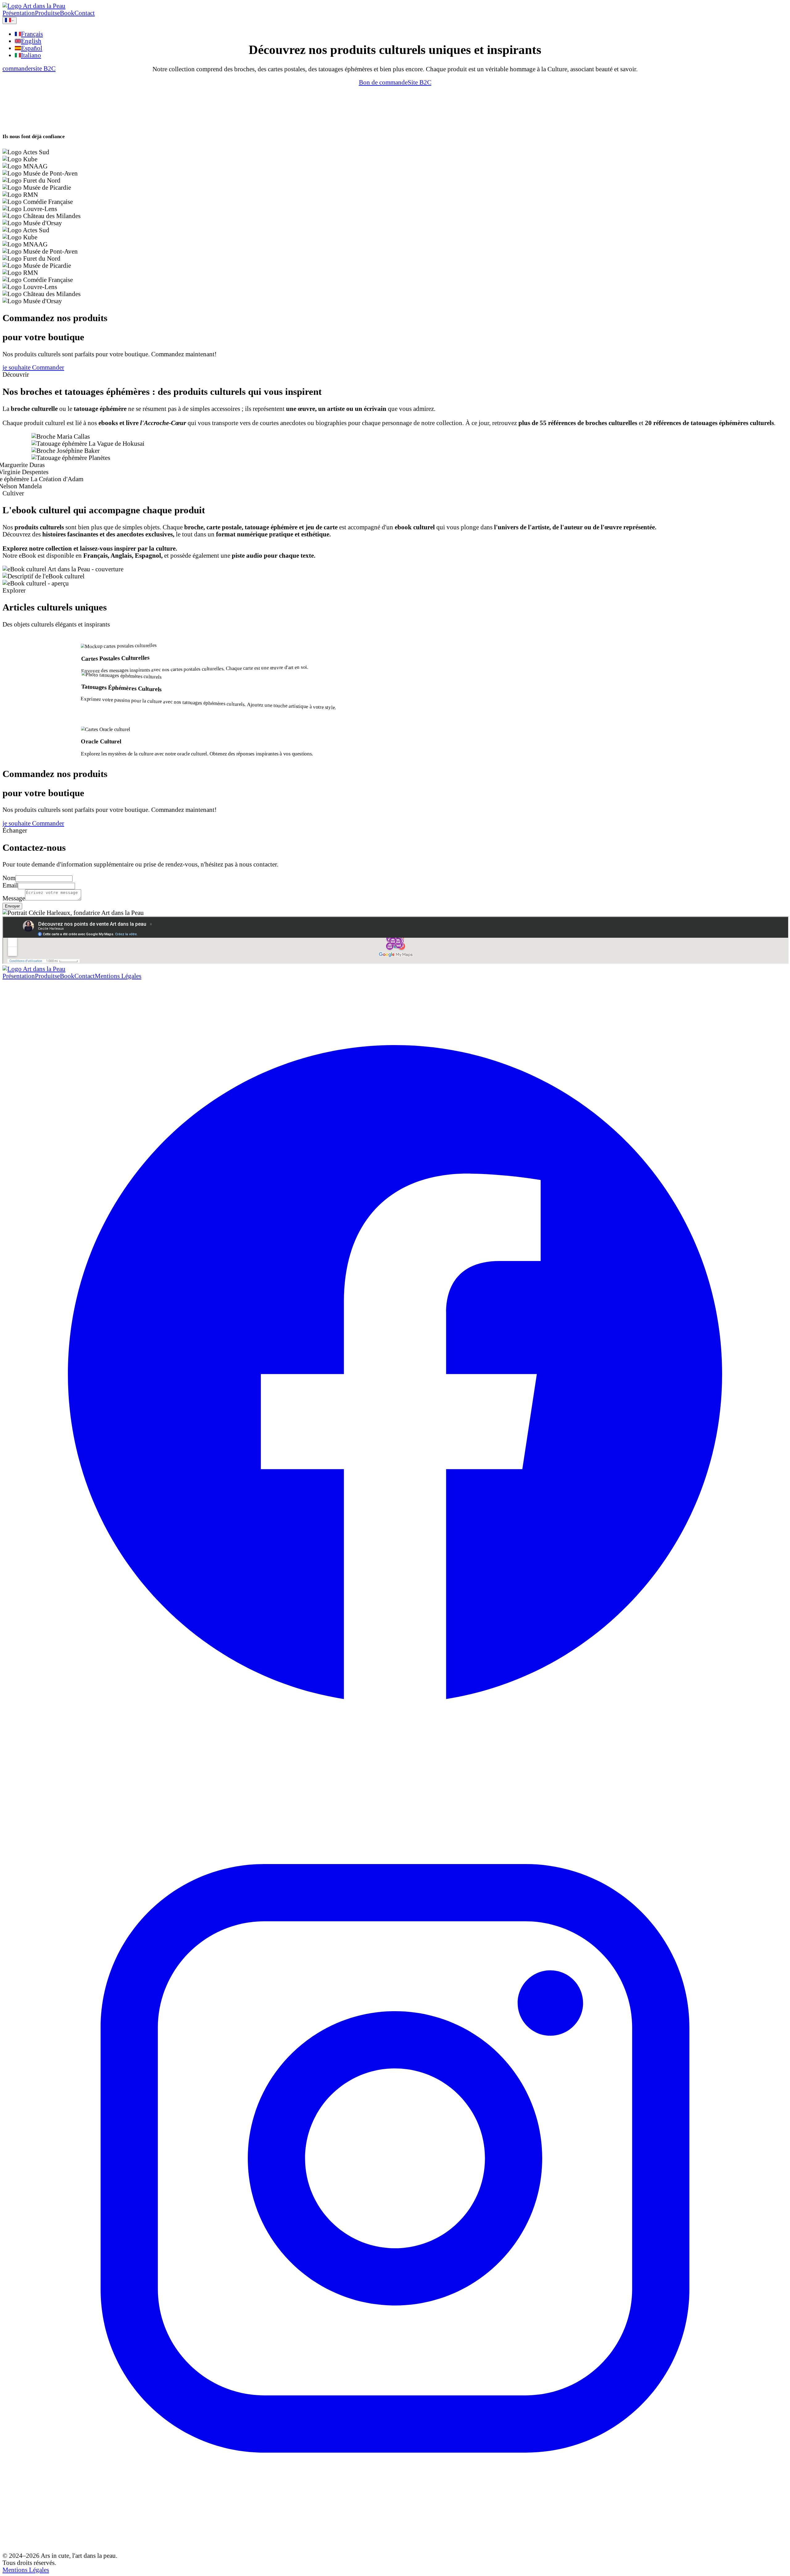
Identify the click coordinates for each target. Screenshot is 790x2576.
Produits (46, 13)
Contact (85, 13)
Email (10, 885)
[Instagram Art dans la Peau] (395, 2159)
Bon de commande (383, 82)
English (31, 41)
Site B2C (420, 82)
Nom (9, 878)
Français (32, 34)
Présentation (19, 13)
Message (14, 898)
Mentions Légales (118, 976)
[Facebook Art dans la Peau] (395, 1373)
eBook (66, 13)
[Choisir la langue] (10, 21)
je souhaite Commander (33, 367)
